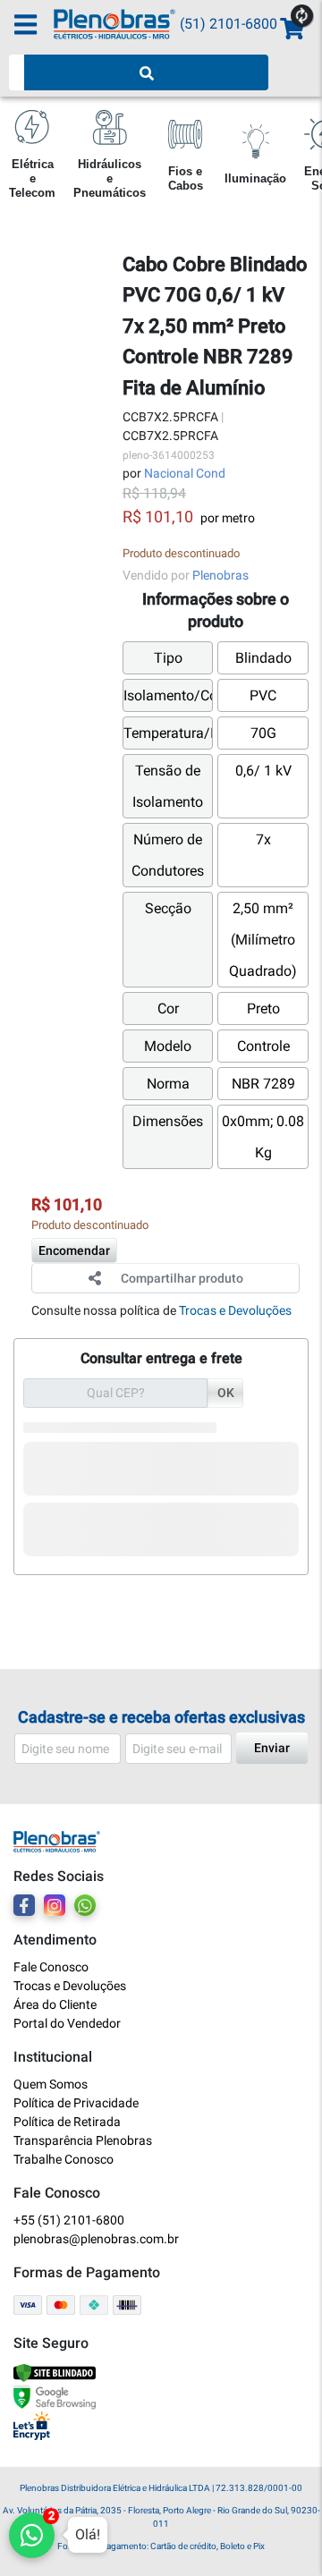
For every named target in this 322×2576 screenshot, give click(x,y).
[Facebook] (24, 1905)
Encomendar (74, 1250)
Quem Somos (51, 2084)
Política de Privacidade (76, 2103)
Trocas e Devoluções (235, 1310)
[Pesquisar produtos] (146, 72)
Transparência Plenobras (83, 2140)
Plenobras (220, 575)
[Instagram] (55, 1905)
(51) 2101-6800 (229, 24)
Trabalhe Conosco (64, 2159)
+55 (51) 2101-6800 (69, 2220)
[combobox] (17, 72)
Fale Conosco (51, 1967)
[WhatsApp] (85, 1905)
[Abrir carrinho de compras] (291, 29)
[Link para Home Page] (117, 24)
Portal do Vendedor (67, 2023)
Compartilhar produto (182, 1278)
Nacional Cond (185, 473)
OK (226, 1393)
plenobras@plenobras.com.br (96, 2239)
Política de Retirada (67, 2122)
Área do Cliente (55, 2004)
